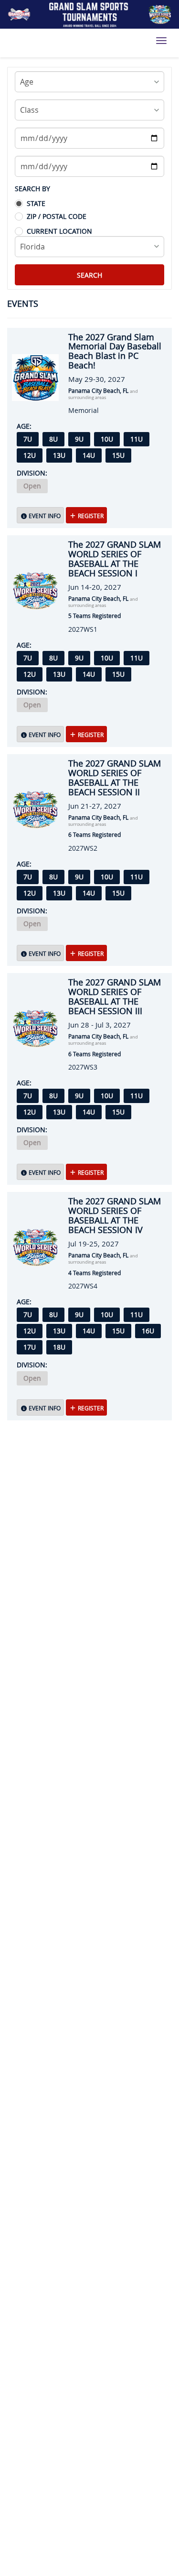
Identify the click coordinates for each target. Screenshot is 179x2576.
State (36, 203)
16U (148, 1331)
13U (59, 455)
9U (79, 439)
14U (89, 455)
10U (107, 439)
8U (53, 439)
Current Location (59, 231)
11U (137, 439)
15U (118, 455)
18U (59, 1347)
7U (28, 439)
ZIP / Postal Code (57, 216)
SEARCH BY (32, 189)
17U (30, 1347)
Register (90, 516)
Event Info (44, 516)
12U (30, 455)
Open (32, 486)
